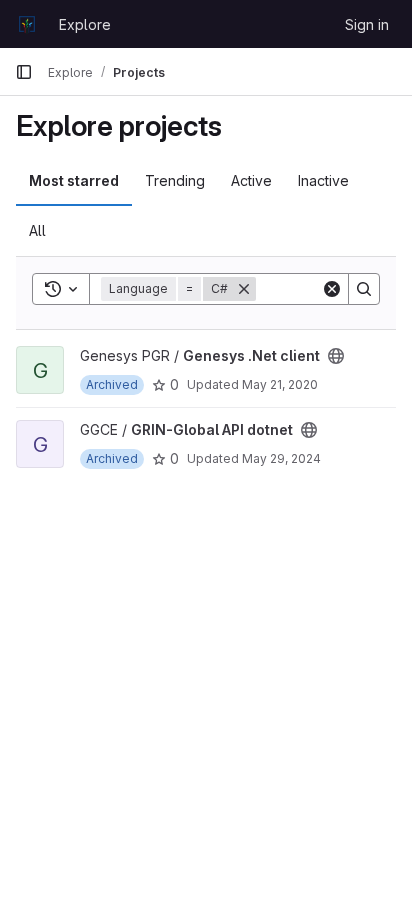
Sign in (367, 24)
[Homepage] (27, 24)
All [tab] (37, 230)
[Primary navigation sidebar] (24, 72)
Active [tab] (251, 180)
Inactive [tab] (323, 180)
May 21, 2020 (280, 384)
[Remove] (244, 289)
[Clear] (332, 289)
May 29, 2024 (281, 458)
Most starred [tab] (74, 180)
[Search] (364, 289)
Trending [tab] (175, 180)
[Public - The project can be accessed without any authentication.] (336, 356)
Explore (85, 24)
